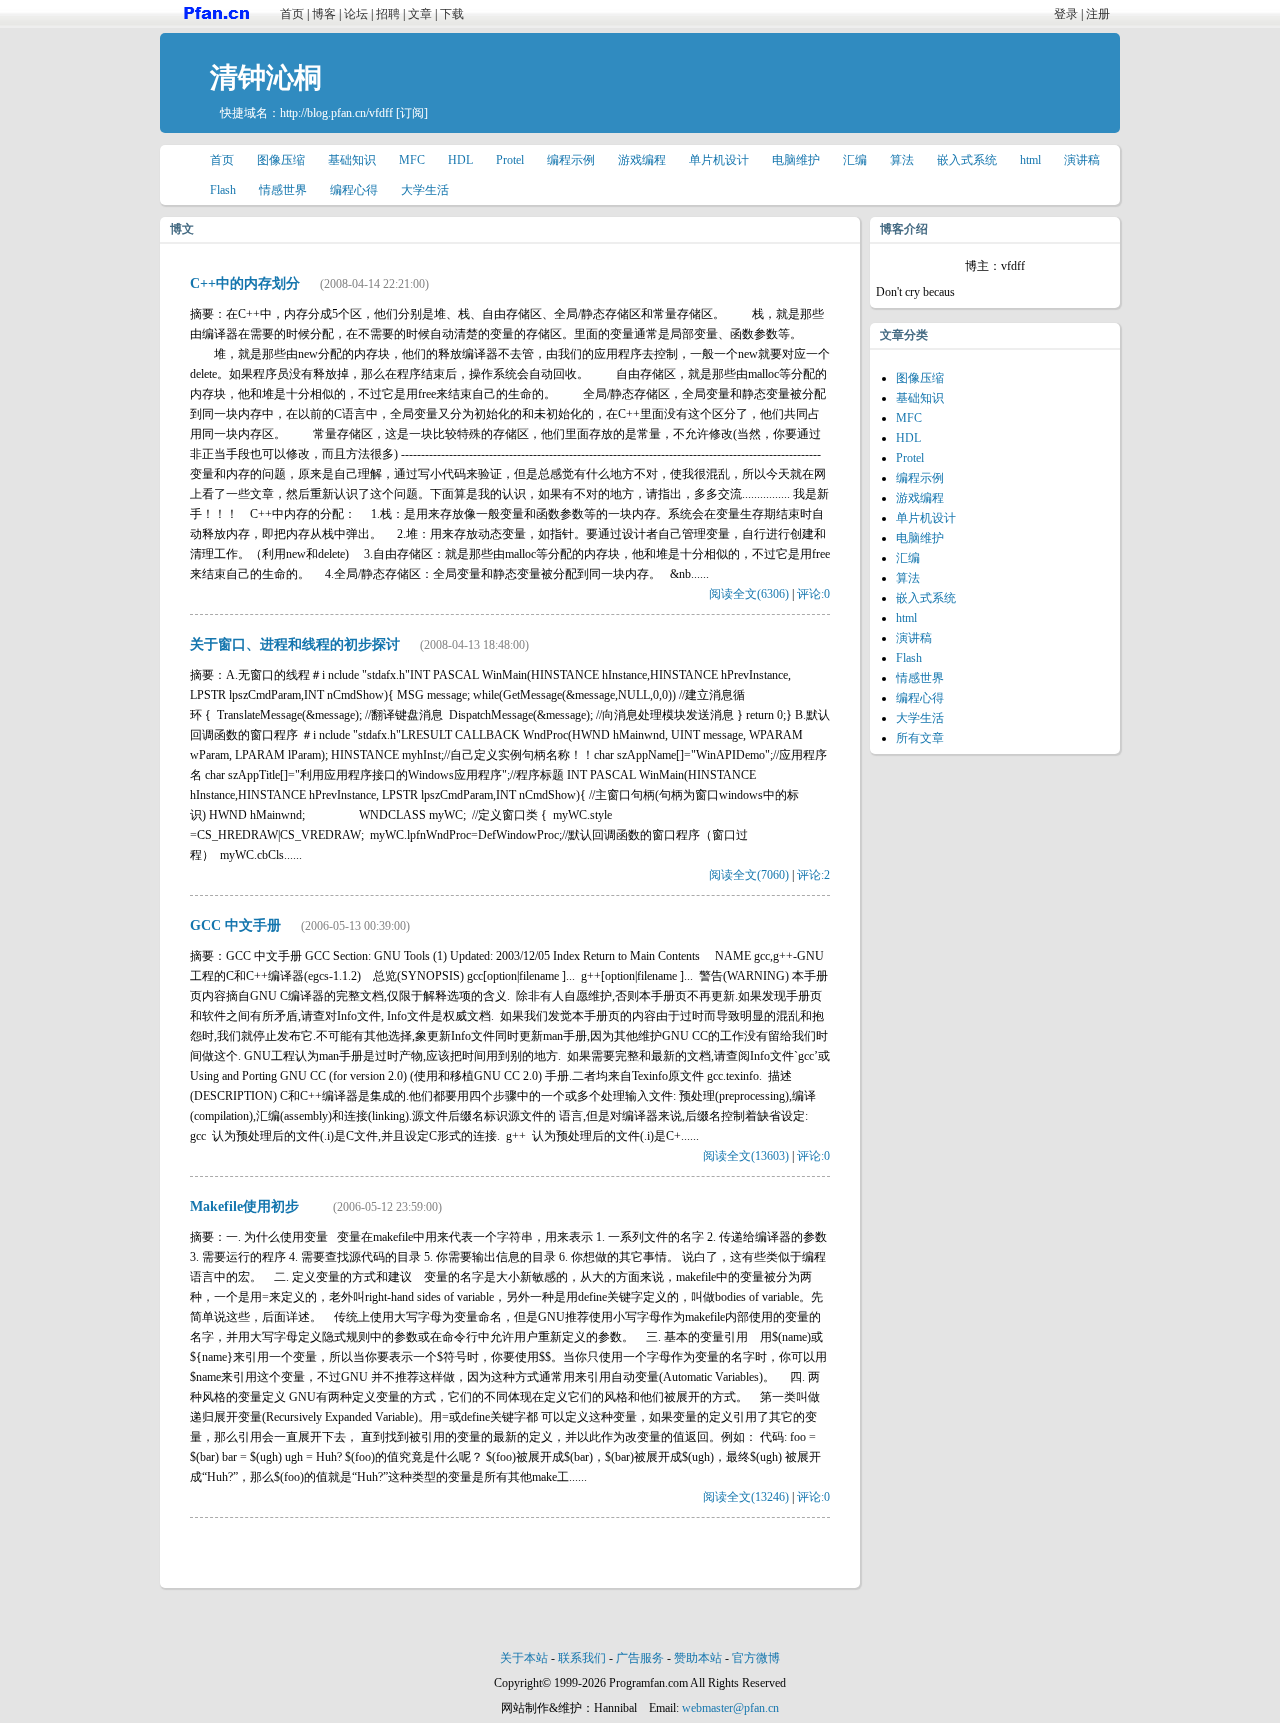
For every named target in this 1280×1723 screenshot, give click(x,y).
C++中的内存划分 (245, 283)
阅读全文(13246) (746, 1497)
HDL (460, 160)
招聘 (388, 14)
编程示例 (571, 160)
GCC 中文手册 (235, 925)
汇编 (855, 160)
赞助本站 (698, 1658)
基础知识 (352, 160)
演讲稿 (1082, 160)
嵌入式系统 (967, 160)
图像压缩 (281, 160)
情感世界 (283, 190)
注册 (1098, 14)
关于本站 (524, 1658)
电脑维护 (796, 160)
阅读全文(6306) (749, 594)
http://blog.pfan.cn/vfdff (336, 113)
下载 (452, 14)
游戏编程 (642, 160)
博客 (324, 14)
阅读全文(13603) (746, 1156)
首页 (292, 14)
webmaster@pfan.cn (730, 1708)
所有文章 (920, 738)
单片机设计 (719, 160)
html (1030, 160)
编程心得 (354, 190)
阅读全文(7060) (749, 875)
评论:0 (813, 594)
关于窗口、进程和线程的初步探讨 (295, 644)
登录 (1066, 14)
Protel (510, 160)
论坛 (356, 14)
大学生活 (425, 190)
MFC (412, 160)
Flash (223, 190)
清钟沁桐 (266, 77)
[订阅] (412, 113)
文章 (420, 14)
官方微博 (756, 1658)
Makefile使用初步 (251, 1206)
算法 (902, 160)
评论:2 (813, 875)
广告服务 (640, 1658)
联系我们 (582, 1658)
